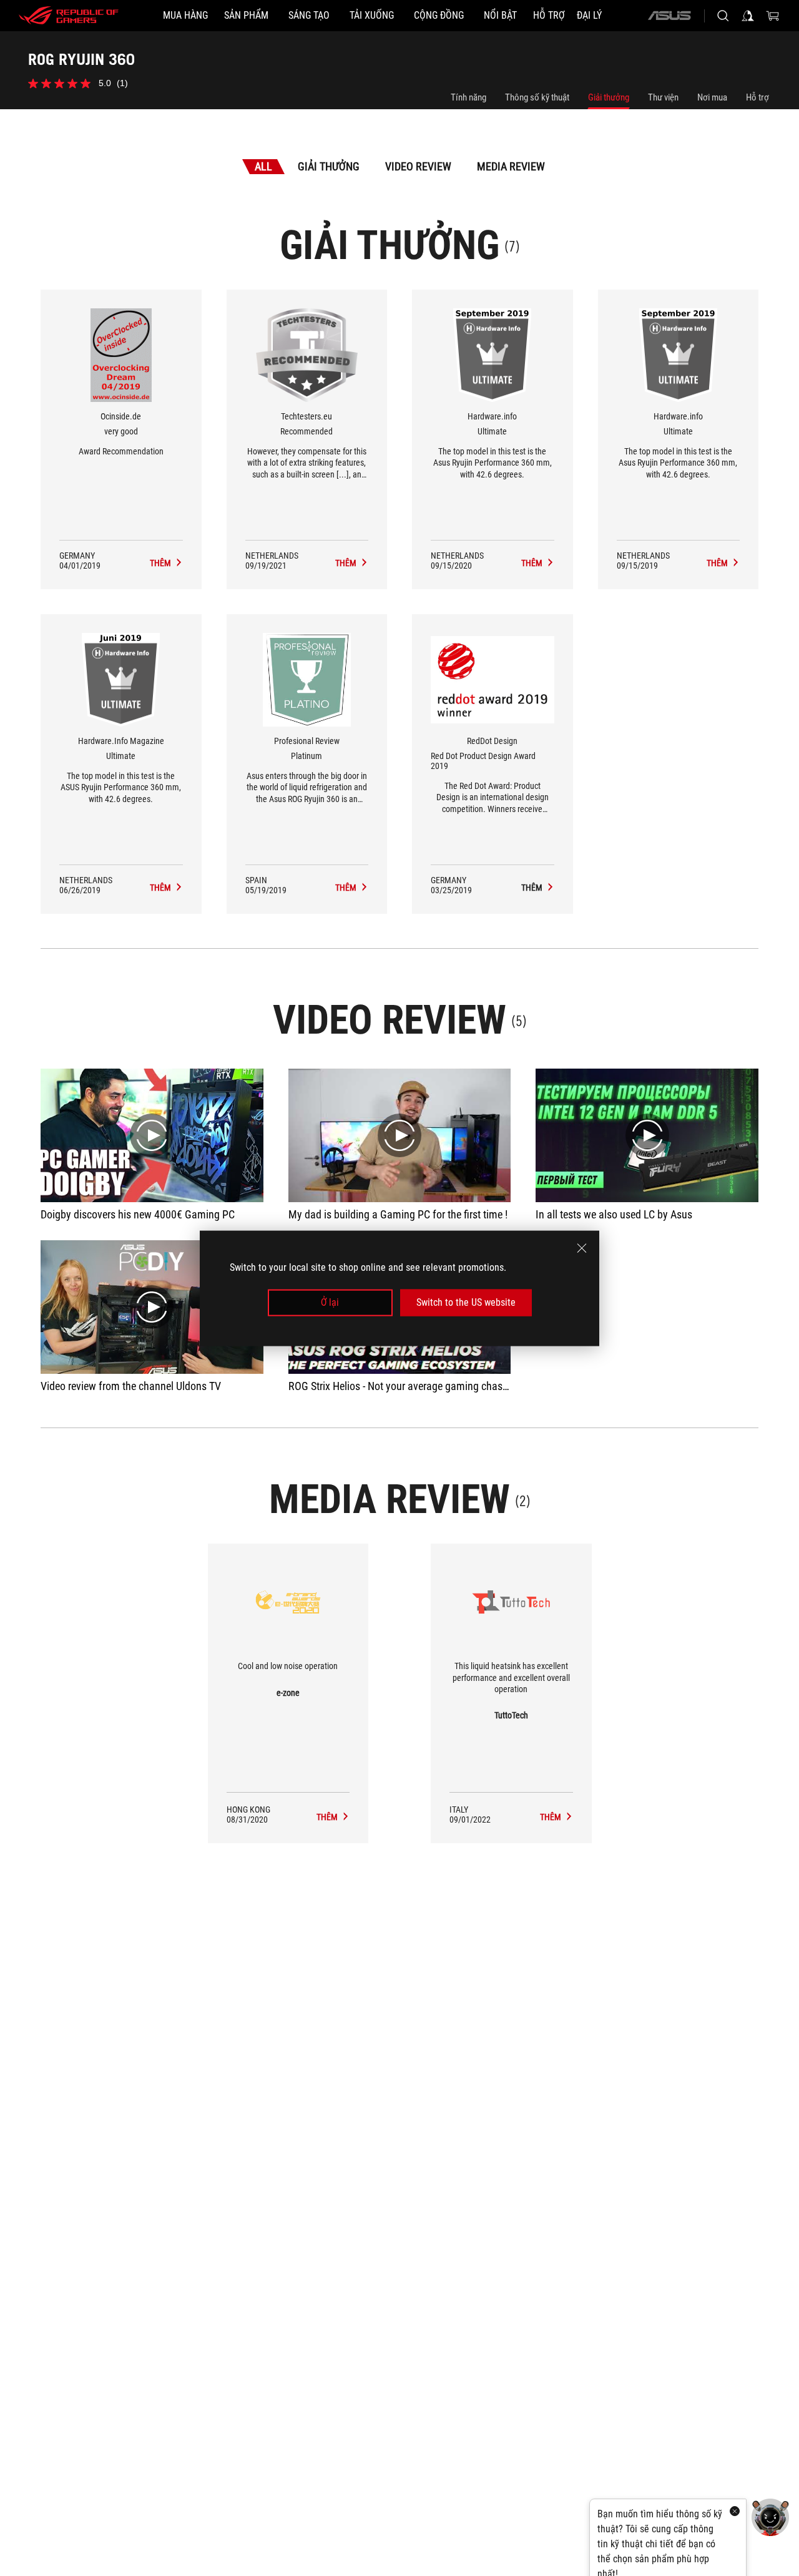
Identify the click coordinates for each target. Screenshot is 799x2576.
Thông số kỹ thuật (537, 97)
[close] (582, 1248)
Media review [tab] (511, 166)
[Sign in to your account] (748, 16)
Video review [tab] (418, 166)
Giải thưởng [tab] (329, 166)
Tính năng (468, 97)
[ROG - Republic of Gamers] (69, 16)
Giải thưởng (609, 97)
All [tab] (263, 166)
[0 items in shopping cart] (773, 16)
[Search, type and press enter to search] (723, 16)
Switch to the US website (466, 1302)
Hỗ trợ (757, 97)
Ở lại (330, 1302)
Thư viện (663, 97)
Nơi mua (712, 97)
